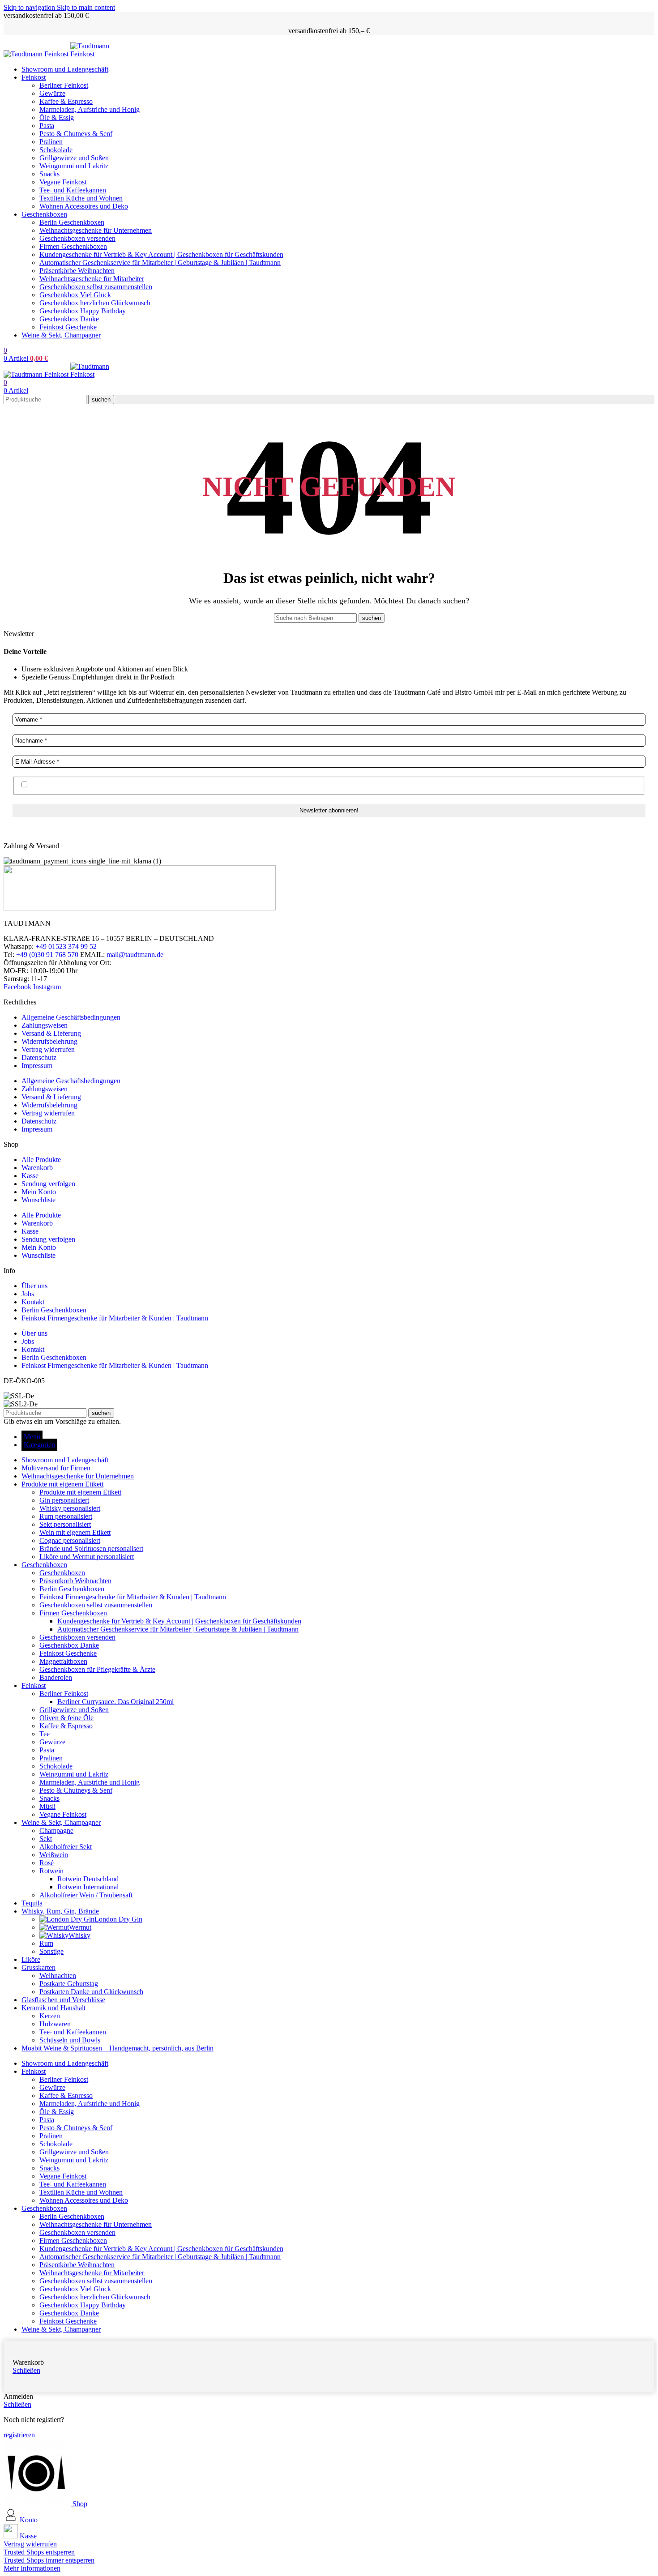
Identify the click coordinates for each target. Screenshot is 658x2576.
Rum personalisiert (66, 1516)
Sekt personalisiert (65, 1524)
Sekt (46, 1839)
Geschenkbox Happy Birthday (83, 311)
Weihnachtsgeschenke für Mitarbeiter (92, 279)
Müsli (47, 1806)
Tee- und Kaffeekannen (73, 190)
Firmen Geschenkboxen (73, 246)
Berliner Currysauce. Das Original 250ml (115, 1702)
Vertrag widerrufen (48, 1049)
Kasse (30, 1176)
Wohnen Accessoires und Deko (84, 206)
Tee (45, 1734)
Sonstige (51, 1951)
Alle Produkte (41, 1160)
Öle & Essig (57, 117)
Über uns (34, 1286)
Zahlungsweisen (45, 1025)
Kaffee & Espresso (66, 101)
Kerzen (50, 2016)
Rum (46, 1943)
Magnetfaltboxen (63, 1661)
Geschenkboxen (62, 1573)
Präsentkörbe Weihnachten (77, 271)
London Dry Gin (118, 1919)
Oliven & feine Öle (66, 1718)
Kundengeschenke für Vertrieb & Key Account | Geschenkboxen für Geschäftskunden (161, 254)
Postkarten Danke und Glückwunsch (91, 1992)
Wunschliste (38, 1200)
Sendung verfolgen (48, 1184)
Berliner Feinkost (64, 85)
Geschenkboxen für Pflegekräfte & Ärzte (97, 1669)
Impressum (37, 1066)
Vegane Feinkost (63, 182)
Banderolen (56, 1677)
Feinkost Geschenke (68, 327)
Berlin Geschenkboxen (72, 222)
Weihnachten (58, 1976)
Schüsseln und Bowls (70, 2040)
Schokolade (56, 150)
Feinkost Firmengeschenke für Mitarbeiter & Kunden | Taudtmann (115, 1318)
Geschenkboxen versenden (77, 238)
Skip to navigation (30, 7)
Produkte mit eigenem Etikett (80, 1492)
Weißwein (54, 1855)
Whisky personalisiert (70, 1508)
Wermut (80, 1927)
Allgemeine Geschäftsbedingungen (71, 1017)
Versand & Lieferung (51, 1033)
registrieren (19, 2435)
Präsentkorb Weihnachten (75, 1581)
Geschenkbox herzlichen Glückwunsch (95, 303)
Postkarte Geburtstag (69, 1984)
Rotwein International (88, 1887)
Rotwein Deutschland (88, 1879)
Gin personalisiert (64, 1500)
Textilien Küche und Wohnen (81, 198)
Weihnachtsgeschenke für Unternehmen (96, 230)
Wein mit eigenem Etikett (75, 1532)
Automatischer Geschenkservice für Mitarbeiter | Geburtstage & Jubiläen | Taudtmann (160, 263)
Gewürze (52, 93)
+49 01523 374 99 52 (66, 946)
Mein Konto (39, 1192)
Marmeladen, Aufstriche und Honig (90, 109)
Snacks (49, 174)
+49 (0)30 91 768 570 (47, 955)
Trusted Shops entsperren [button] (39, 2552)
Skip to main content (86, 7)
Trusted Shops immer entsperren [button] (49, 2560)
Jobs (28, 1294)
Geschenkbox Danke (69, 319)
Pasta (47, 126)
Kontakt (33, 1302)
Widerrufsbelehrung (49, 1041)
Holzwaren (55, 2024)
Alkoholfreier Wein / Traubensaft (86, 1895)
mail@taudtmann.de (135, 955)
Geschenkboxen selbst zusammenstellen (96, 287)
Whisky (79, 1935)
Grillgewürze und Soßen (74, 158)
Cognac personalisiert (70, 1540)
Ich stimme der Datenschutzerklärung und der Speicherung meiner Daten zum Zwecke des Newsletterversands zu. (191, 785)
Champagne (56, 1831)
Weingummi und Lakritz (74, 166)
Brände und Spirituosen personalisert (91, 1549)
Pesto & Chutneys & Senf (76, 134)
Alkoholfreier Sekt (66, 1847)
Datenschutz (39, 1057)
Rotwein (51, 1871)
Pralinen (51, 142)
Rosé (47, 1863)
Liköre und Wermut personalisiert (87, 1557)
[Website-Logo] (37, 54)
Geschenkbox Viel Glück (75, 295)
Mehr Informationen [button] (32, 2568)
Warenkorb (37, 1168)
